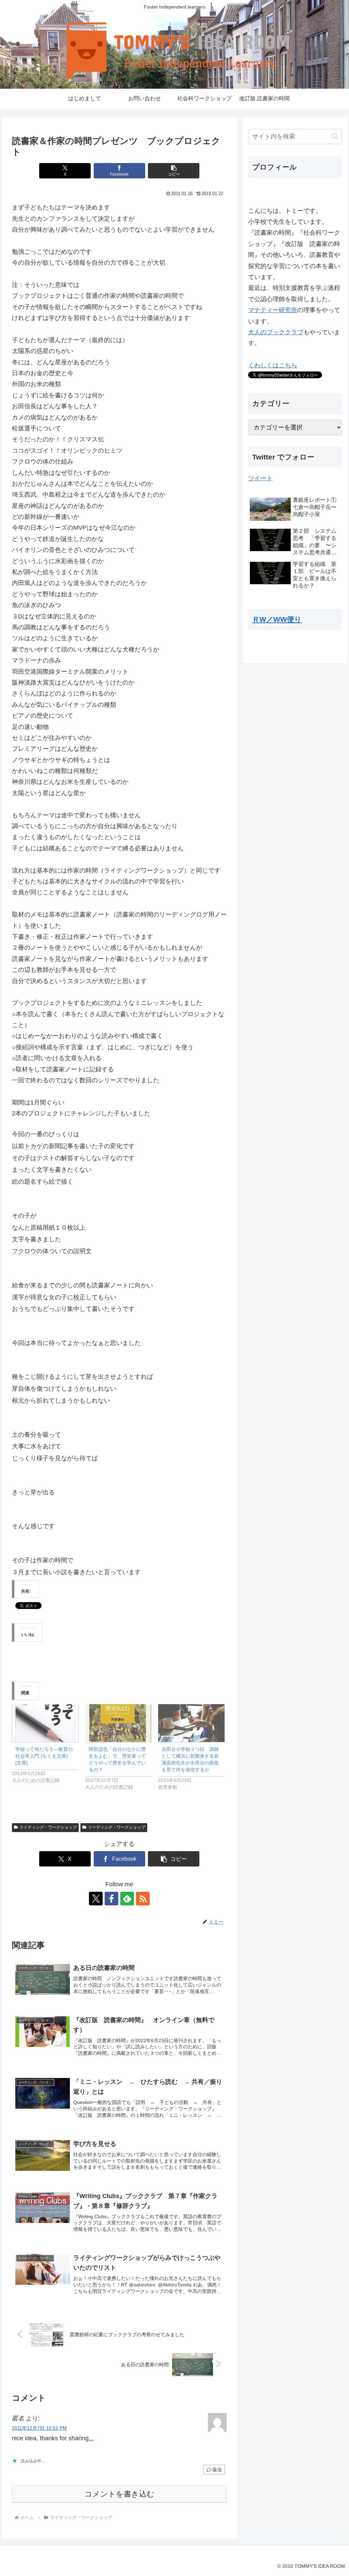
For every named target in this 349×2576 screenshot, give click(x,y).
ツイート (260, 478)
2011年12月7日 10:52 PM (39, 2428)
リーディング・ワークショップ (117, 1827)
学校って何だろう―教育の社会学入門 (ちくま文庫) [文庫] (44, 1756)
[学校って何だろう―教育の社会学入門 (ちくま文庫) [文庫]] (45, 1723)
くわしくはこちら (273, 365)
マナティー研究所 (273, 310)
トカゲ (33, 1146)
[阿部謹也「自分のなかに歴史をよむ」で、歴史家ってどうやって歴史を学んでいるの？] (118, 1723)
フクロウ (24, 1251)
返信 (217, 2470)
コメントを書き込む (119, 2494)
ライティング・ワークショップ (48, 1827)
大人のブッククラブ (276, 332)
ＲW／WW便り (277, 619)
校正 (79, 1297)
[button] (174, 171)
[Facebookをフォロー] (111, 1899)
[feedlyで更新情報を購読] (127, 1899)
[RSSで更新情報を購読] (143, 1899)
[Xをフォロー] (96, 1899)
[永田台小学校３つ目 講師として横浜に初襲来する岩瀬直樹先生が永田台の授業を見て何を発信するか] (191, 1723)
